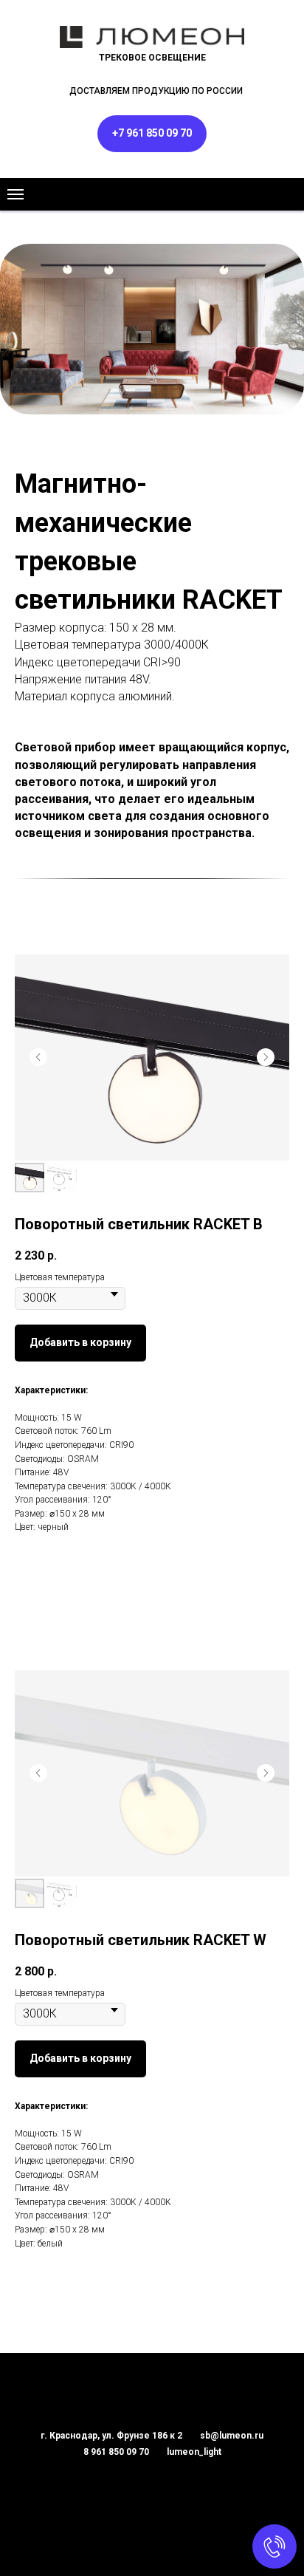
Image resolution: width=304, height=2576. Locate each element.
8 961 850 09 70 (116, 2452)
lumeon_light (194, 2452)
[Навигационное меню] (15, 194)
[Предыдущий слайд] (38, 1057)
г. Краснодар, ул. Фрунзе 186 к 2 (111, 2436)
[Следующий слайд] (266, 1057)
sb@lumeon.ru (232, 2436)
